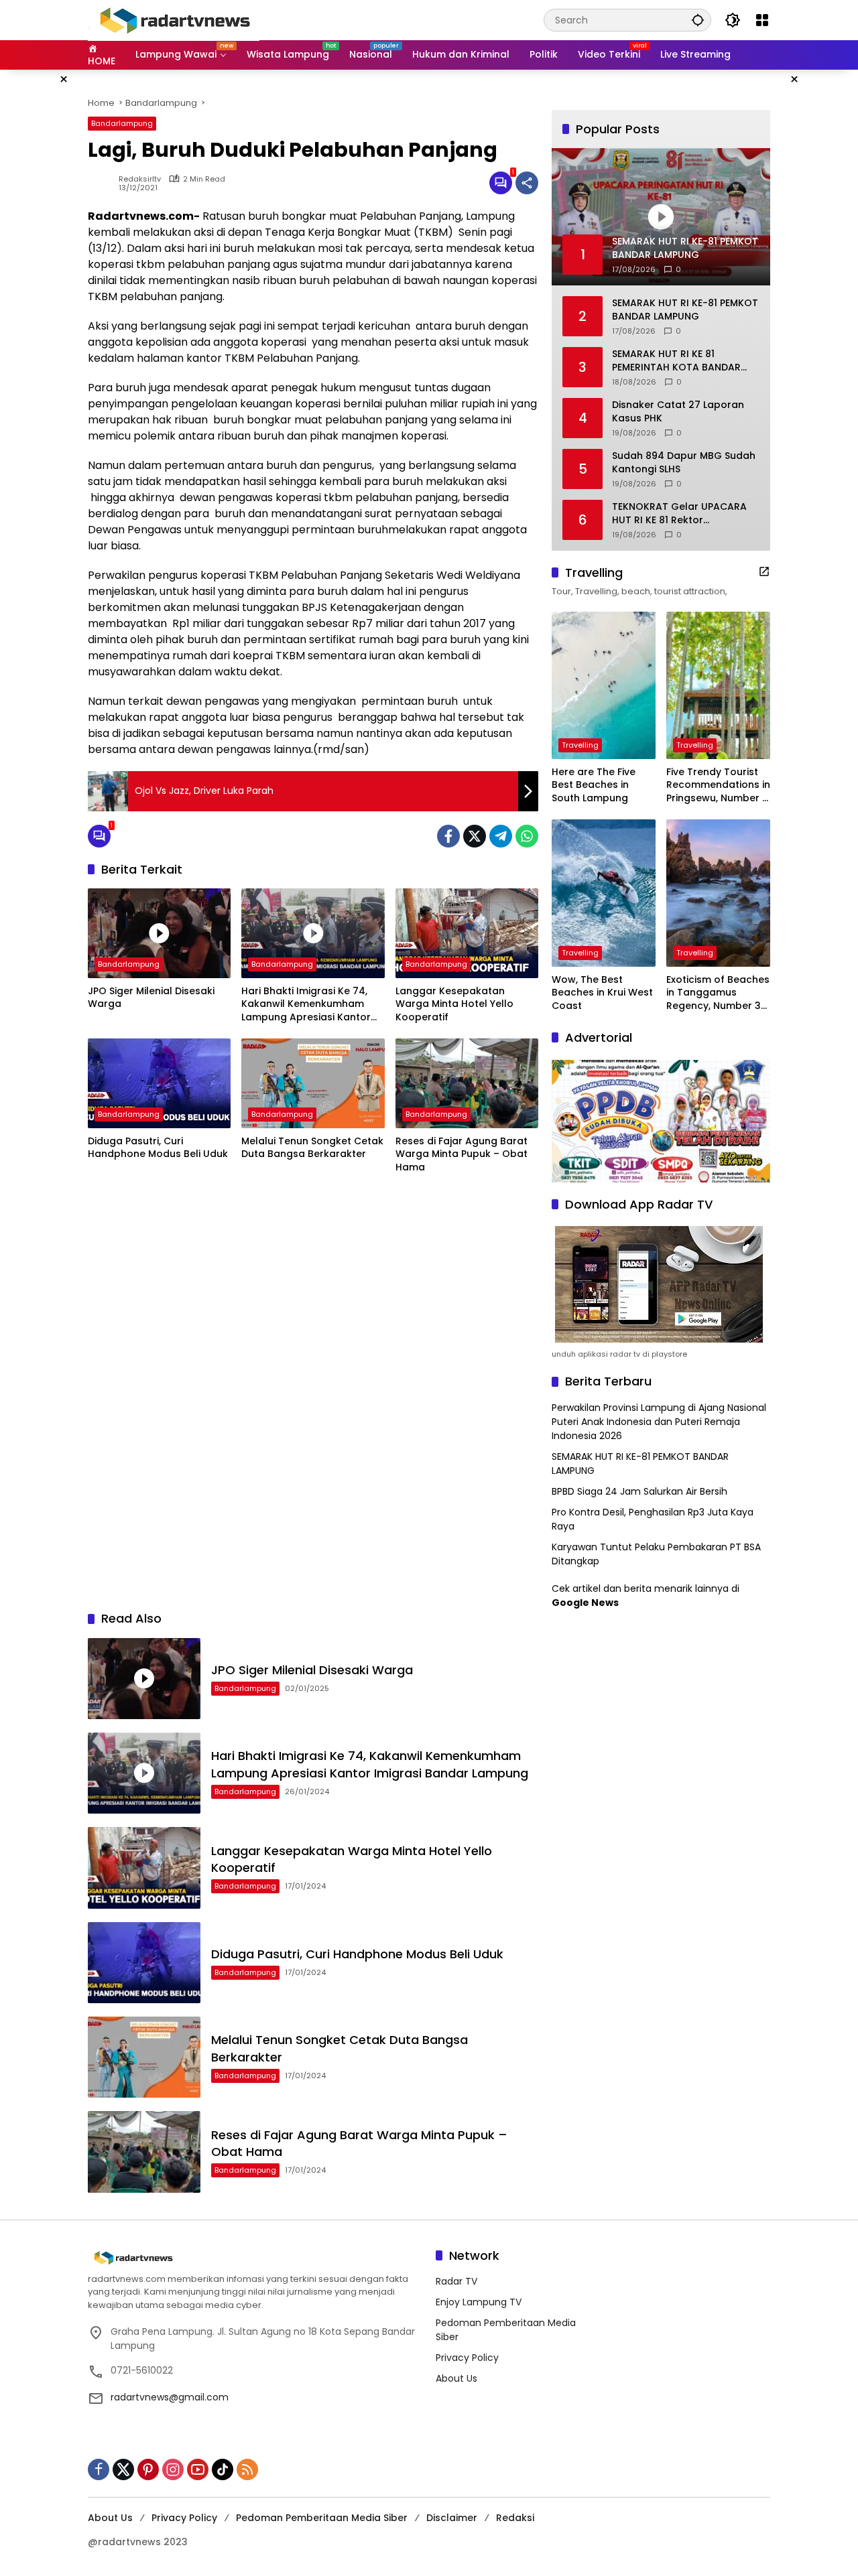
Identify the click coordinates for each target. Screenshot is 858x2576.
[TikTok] (223, 2469)
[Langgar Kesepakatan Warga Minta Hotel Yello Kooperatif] (467, 933)
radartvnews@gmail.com (170, 2397)
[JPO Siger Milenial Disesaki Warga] (159, 933)
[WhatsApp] (527, 836)
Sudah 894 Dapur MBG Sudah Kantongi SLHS (684, 463)
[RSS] (247, 2469)
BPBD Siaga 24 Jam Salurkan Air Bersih (639, 1491)
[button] (698, 20)
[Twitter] (475, 836)
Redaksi (515, 2518)
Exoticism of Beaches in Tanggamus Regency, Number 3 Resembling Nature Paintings (718, 993)
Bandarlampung (122, 123)
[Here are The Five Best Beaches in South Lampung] (604, 685)
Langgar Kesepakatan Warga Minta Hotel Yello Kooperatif (454, 1004)
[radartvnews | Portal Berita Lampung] (174, 19)
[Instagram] (173, 2469)
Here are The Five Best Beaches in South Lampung (594, 785)
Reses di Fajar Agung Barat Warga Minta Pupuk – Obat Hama (462, 1154)
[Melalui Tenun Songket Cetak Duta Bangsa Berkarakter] (313, 1083)
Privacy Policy (467, 2358)
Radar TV (456, 2281)
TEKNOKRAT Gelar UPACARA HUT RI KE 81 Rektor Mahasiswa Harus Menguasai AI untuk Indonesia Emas (683, 514)
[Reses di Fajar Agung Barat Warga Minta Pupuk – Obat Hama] (467, 1083)
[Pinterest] (148, 2469)
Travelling (580, 745)
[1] (501, 183)
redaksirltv (140, 179)
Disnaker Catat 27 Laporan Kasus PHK (678, 412)
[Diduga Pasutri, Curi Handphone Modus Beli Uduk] (159, 1083)
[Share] (527, 183)
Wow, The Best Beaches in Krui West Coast (602, 993)
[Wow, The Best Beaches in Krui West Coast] (604, 893)
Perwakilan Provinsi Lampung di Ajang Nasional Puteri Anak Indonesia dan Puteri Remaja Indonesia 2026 (659, 1422)
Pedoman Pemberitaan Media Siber (322, 2518)
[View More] (764, 571)
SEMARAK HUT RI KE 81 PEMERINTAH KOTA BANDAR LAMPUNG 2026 (676, 361)
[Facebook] (448, 836)
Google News (585, 1603)
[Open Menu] (762, 20)
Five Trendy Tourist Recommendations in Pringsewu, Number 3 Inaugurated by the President (718, 786)
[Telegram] (501, 836)
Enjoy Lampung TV (479, 2302)
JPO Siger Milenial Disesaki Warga (151, 998)
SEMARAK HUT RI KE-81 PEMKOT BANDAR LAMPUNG (685, 310)
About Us (456, 2378)
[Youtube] (198, 2469)
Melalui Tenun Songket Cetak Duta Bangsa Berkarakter (312, 1148)
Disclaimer (452, 2518)
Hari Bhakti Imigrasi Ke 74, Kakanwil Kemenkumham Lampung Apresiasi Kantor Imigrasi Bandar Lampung (306, 1005)
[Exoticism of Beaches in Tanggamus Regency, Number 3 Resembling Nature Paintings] (718, 893)
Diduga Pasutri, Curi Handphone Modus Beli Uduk (158, 1148)
